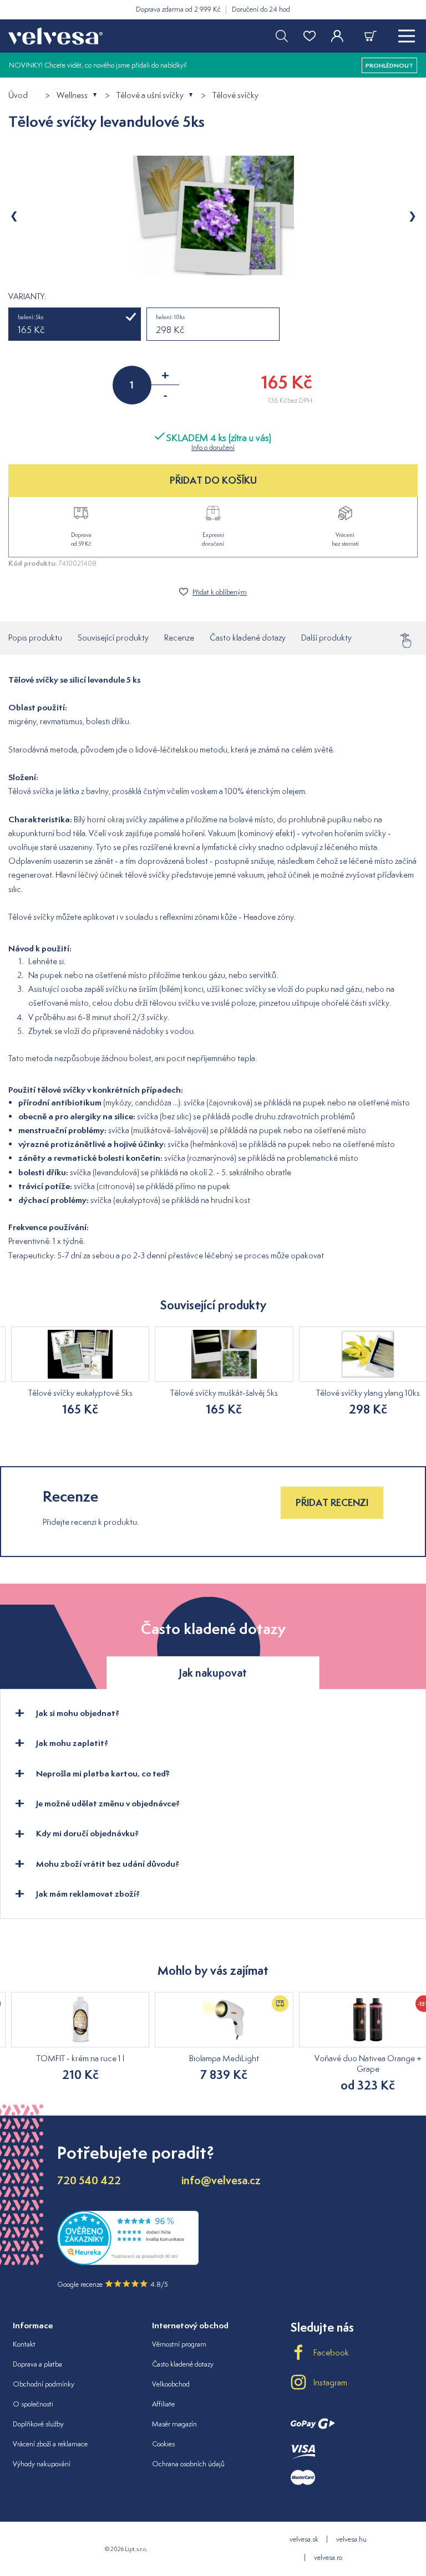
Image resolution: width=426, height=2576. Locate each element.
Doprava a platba (37, 2364)
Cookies (163, 2444)
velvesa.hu (351, 2539)
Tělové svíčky (235, 96)
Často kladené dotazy (248, 637)
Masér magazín (174, 2424)
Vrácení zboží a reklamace (50, 2444)
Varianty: (27, 296)
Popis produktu (35, 637)
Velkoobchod (171, 2384)
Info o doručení (213, 447)
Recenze (179, 637)
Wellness (72, 96)
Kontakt (24, 2344)
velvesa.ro (328, 2557)
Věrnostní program (179, 2344)
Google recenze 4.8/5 (113, 2284)
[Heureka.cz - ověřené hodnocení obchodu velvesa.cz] (128, 2262)
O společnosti (33, 2404)
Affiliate (163, 2404)
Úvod (18, 96)
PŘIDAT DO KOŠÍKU (213, 480)
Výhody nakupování (42, 2464)
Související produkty (113, 637)
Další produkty (326, 637)
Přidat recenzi (332, 1502)
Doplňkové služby (38, 2424)
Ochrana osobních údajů (188, 2464)
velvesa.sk (304, 2539)
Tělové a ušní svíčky (150, 96)
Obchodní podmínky (44, 2384)
